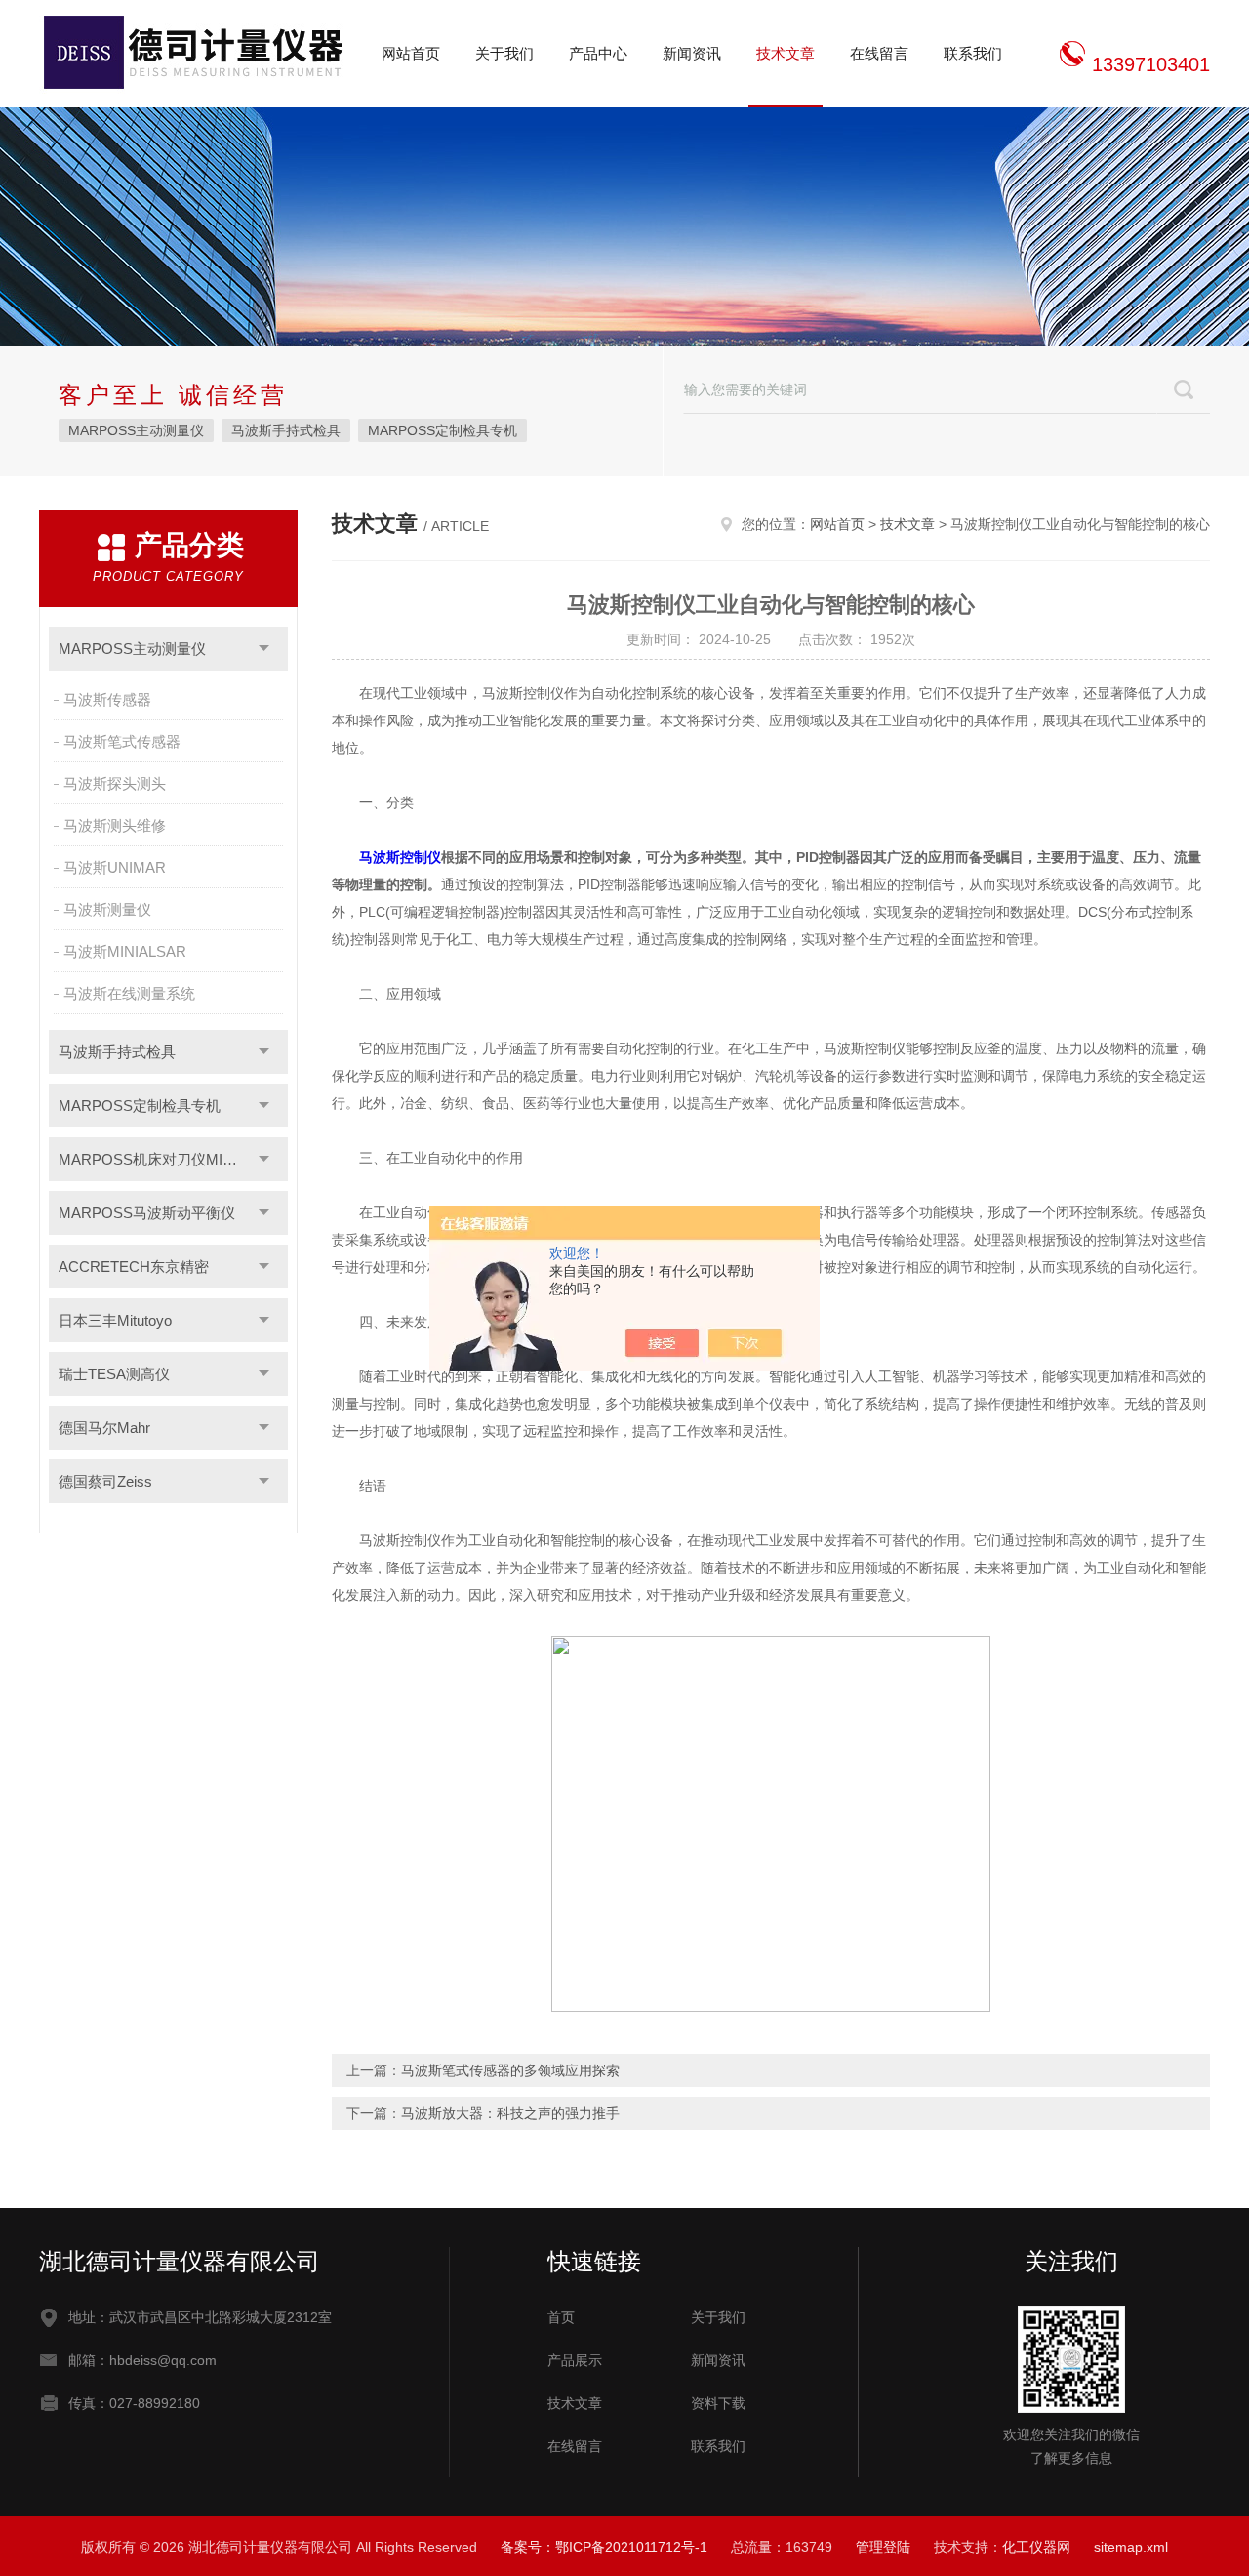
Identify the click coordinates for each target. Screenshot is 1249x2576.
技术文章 (786, 53)
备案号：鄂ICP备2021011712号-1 (604, 2547)
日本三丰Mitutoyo (115, 1320)
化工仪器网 (1036, 2547)
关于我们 (504, 53)
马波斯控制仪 (400, 857)
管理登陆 (883, 2547)
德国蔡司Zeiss (105, 1481)
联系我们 (973, 53)
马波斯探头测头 (115, 783)
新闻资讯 (692, 53)
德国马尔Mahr (104, 1428)
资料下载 (718, 2403)
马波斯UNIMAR (115, 867)
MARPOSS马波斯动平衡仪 (147, 1213)
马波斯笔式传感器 (122, 741)
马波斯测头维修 (115, 825)
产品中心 (598, 53)
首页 (561, 2317)
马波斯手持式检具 (286, 430)
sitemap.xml (1131, 2547)
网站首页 (411, 53)
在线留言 (879, 53)
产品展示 (575, 2360)
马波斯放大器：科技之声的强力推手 (510, 2113)
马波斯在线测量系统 (129, 993)
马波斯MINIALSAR (125, 951)
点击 (264, 649)
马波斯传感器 (107, 699)
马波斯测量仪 (107, 909)
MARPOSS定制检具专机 (443, 430)
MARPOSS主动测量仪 (136, 430)
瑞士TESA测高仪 (114, 1374)
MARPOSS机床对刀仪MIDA (151, 1159)
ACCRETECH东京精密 (134, 1267)
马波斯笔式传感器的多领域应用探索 (510, 2070)
